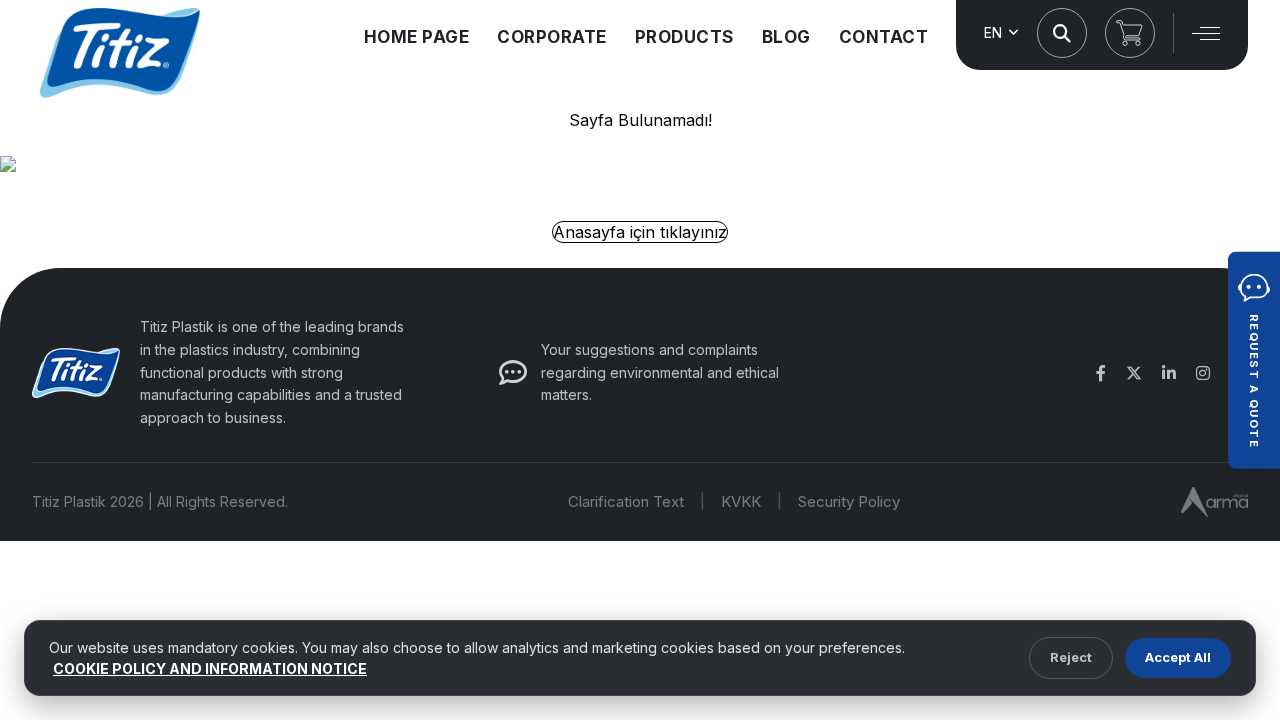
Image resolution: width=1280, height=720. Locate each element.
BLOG (786, 37)
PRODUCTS (684, 37)
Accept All (1178, 657)
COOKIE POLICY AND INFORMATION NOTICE (210, 668)
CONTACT (884, 37)
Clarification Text (626, 501)
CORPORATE (552, 37)
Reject (1071, 657)
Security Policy (849, 501)
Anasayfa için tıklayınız (640, 232)
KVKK (741, 501)
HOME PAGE (417, 37)
